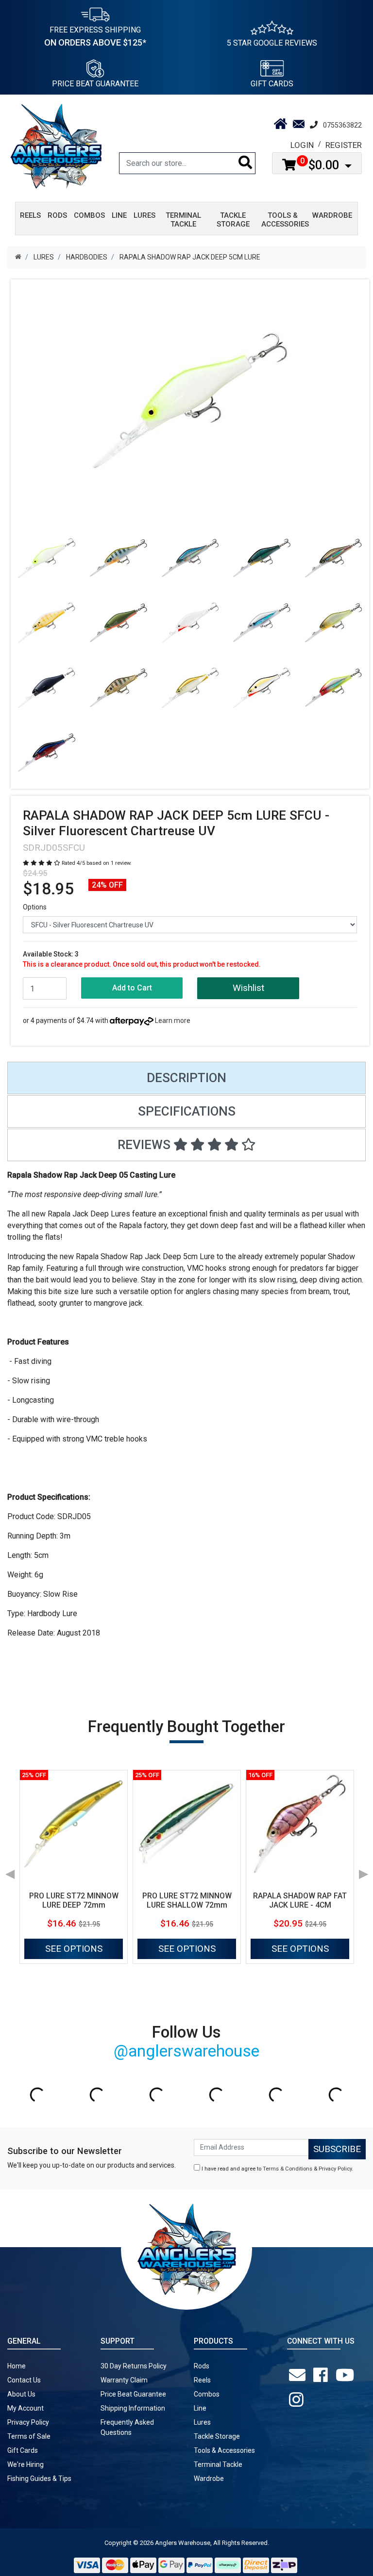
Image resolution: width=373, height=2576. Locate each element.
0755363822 (342, 125)
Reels (202, 2380)
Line (200, 2408)
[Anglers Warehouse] (56, 146)
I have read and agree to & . (277, 2169)
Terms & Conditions (288, 2169)
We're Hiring (25, 2464)
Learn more (173, 1021)
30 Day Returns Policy (134, 2366)
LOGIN (302, 145)
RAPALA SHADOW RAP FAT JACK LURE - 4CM (300, 1900)
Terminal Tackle (218, 2464)
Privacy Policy (335, 2169)
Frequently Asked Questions (127, 2427)
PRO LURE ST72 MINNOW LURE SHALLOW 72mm (187, 1900)
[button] (248, 988)
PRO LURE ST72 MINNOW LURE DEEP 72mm (74, 1900)
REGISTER (344, 145)
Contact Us (24, 2380)
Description (186, 1078)
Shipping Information (133, 2408)
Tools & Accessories (224, 2450)
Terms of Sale (29, 2436)
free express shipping (95, 36)
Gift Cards (272, 84)
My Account (25, 2408)
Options (35, 907)
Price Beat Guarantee (133, 2394)
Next (363, 1871)
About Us (21, 2394)
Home (17, 2366)
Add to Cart (132, 988)
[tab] (186, 1078)
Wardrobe (209, 2479)
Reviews (145, 1145)
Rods (202, 2366)
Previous (10, 1871)
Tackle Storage (217, 2436)
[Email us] (299, 2375)
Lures (202, 2422)
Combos (207, 2394)
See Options (74, 1949)
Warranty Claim (124, 2380)
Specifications (187, 1111)
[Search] (246, 163)
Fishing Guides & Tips (39, 2479)
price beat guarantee (95, 84)
